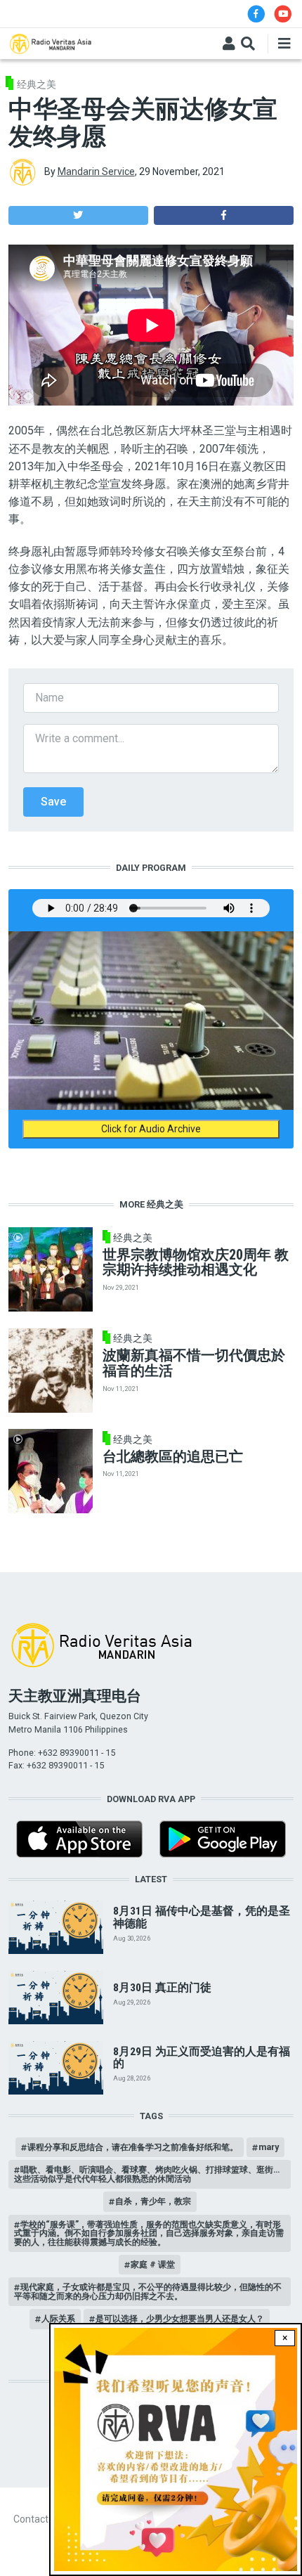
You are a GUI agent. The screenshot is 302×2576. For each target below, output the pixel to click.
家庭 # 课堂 (153, 2264)
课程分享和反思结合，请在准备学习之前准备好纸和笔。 (133, 2147)
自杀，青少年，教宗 (153, 2201)
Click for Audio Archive (151, 1129)
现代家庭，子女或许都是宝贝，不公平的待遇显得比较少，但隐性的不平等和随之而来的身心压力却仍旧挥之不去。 (148, 2291)
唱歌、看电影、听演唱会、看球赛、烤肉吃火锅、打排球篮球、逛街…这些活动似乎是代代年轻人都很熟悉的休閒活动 (147, 2174)
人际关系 (58, 2318)
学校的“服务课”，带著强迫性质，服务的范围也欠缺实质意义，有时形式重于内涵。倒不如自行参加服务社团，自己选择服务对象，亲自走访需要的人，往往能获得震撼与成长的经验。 (149, 2233)
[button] (78, 215)
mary (269, 2147)
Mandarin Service (96, 171)
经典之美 (37, 84)
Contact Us (38, 2519)
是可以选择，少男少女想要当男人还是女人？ (180, 2318)
